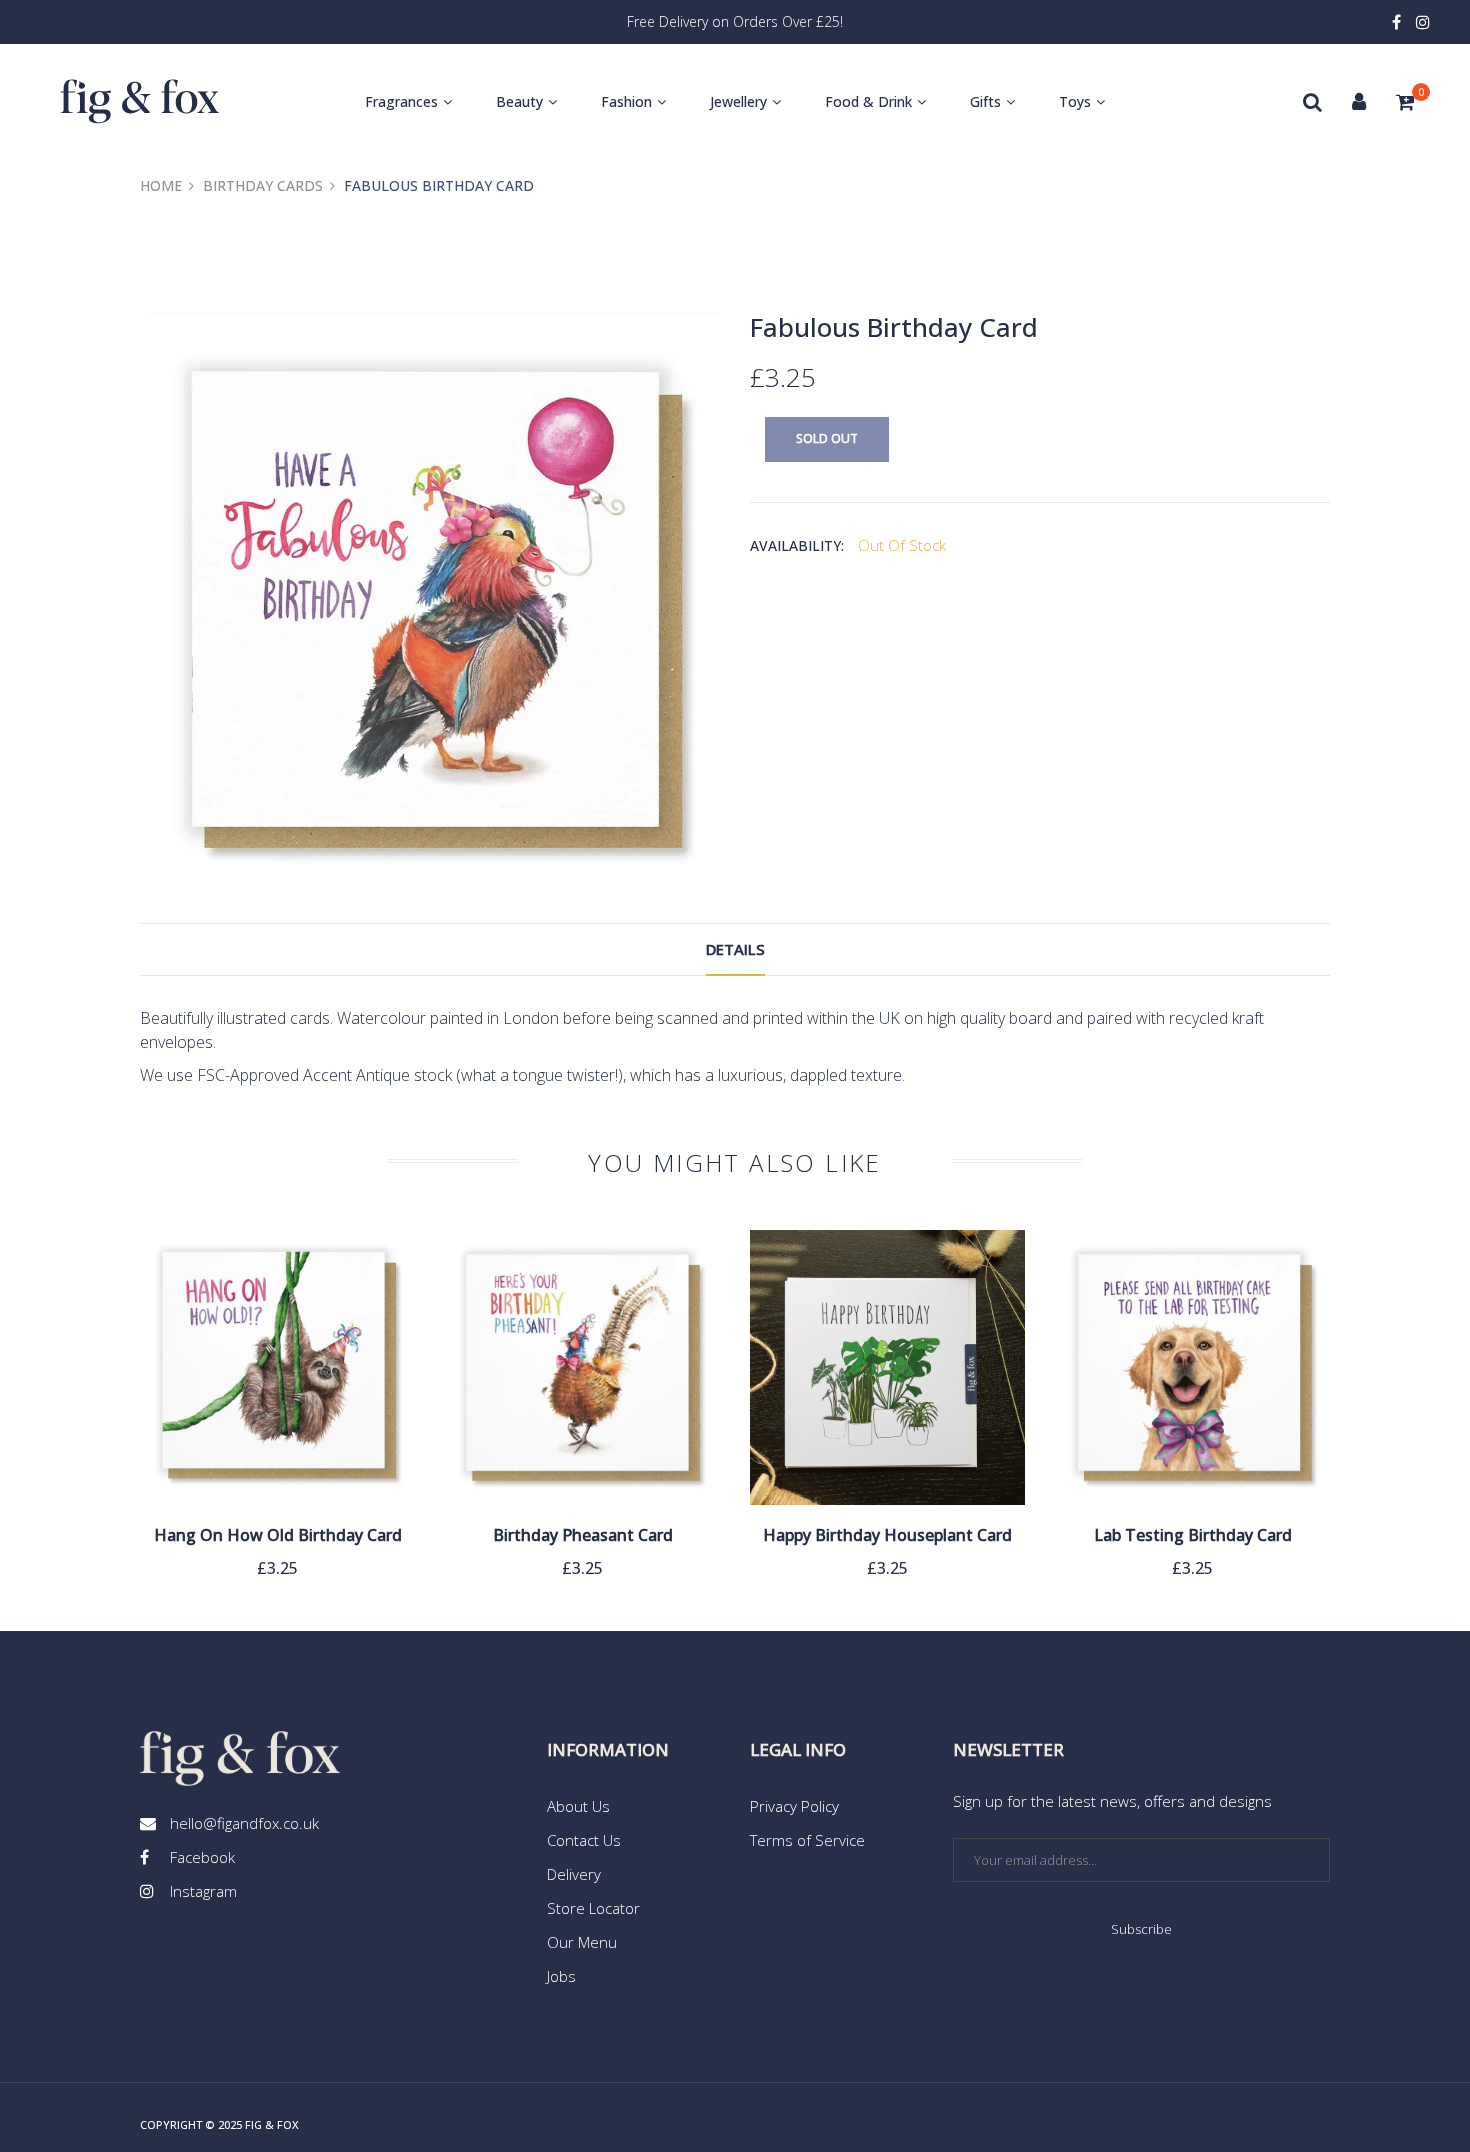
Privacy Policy (794, 1806)
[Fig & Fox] (140, 101)
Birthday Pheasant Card (583, 1535)
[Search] (1312, 102)
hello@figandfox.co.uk (244, 1823)
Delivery (574, 1874)
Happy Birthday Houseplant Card (887, 1535)
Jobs (561, 1976)
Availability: (797, 545)
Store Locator (593, 1908)
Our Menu (582, 1942)
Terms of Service (807, 1840)
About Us (578, 1806)
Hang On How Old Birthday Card (278, 1535)
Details (735, 949)
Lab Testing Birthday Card (1193, 1535)
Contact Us (584, 1840)
